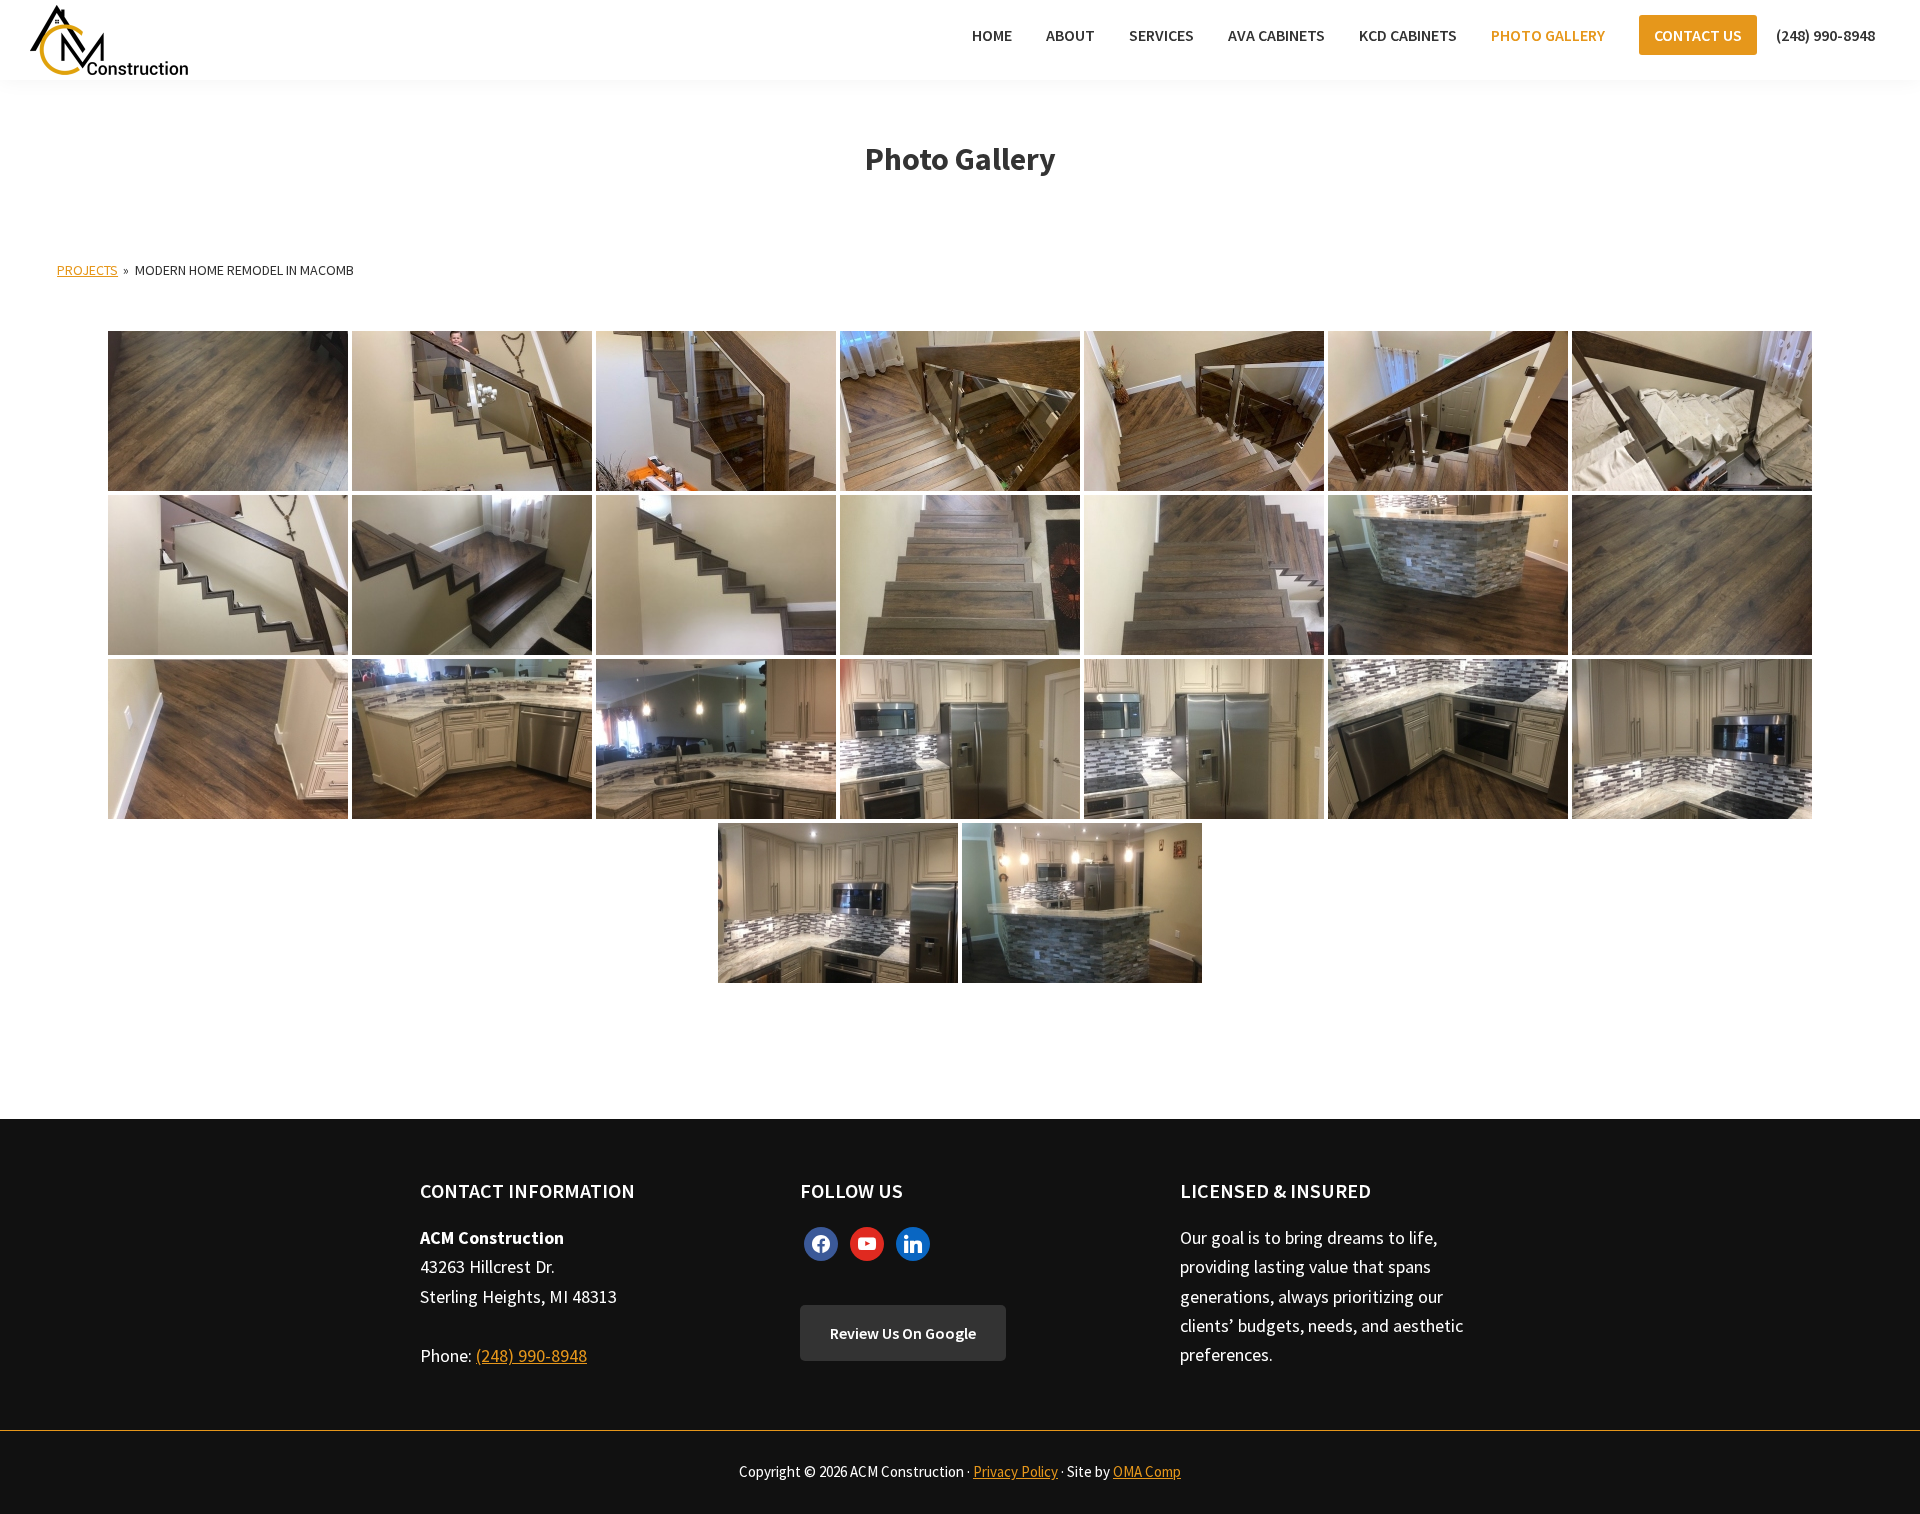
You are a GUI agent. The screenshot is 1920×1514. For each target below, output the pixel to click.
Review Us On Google (903, 1333)
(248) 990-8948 (531, 1355)
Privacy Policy (1015, 1471)
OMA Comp (1147, 1471)
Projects (87, 270)
